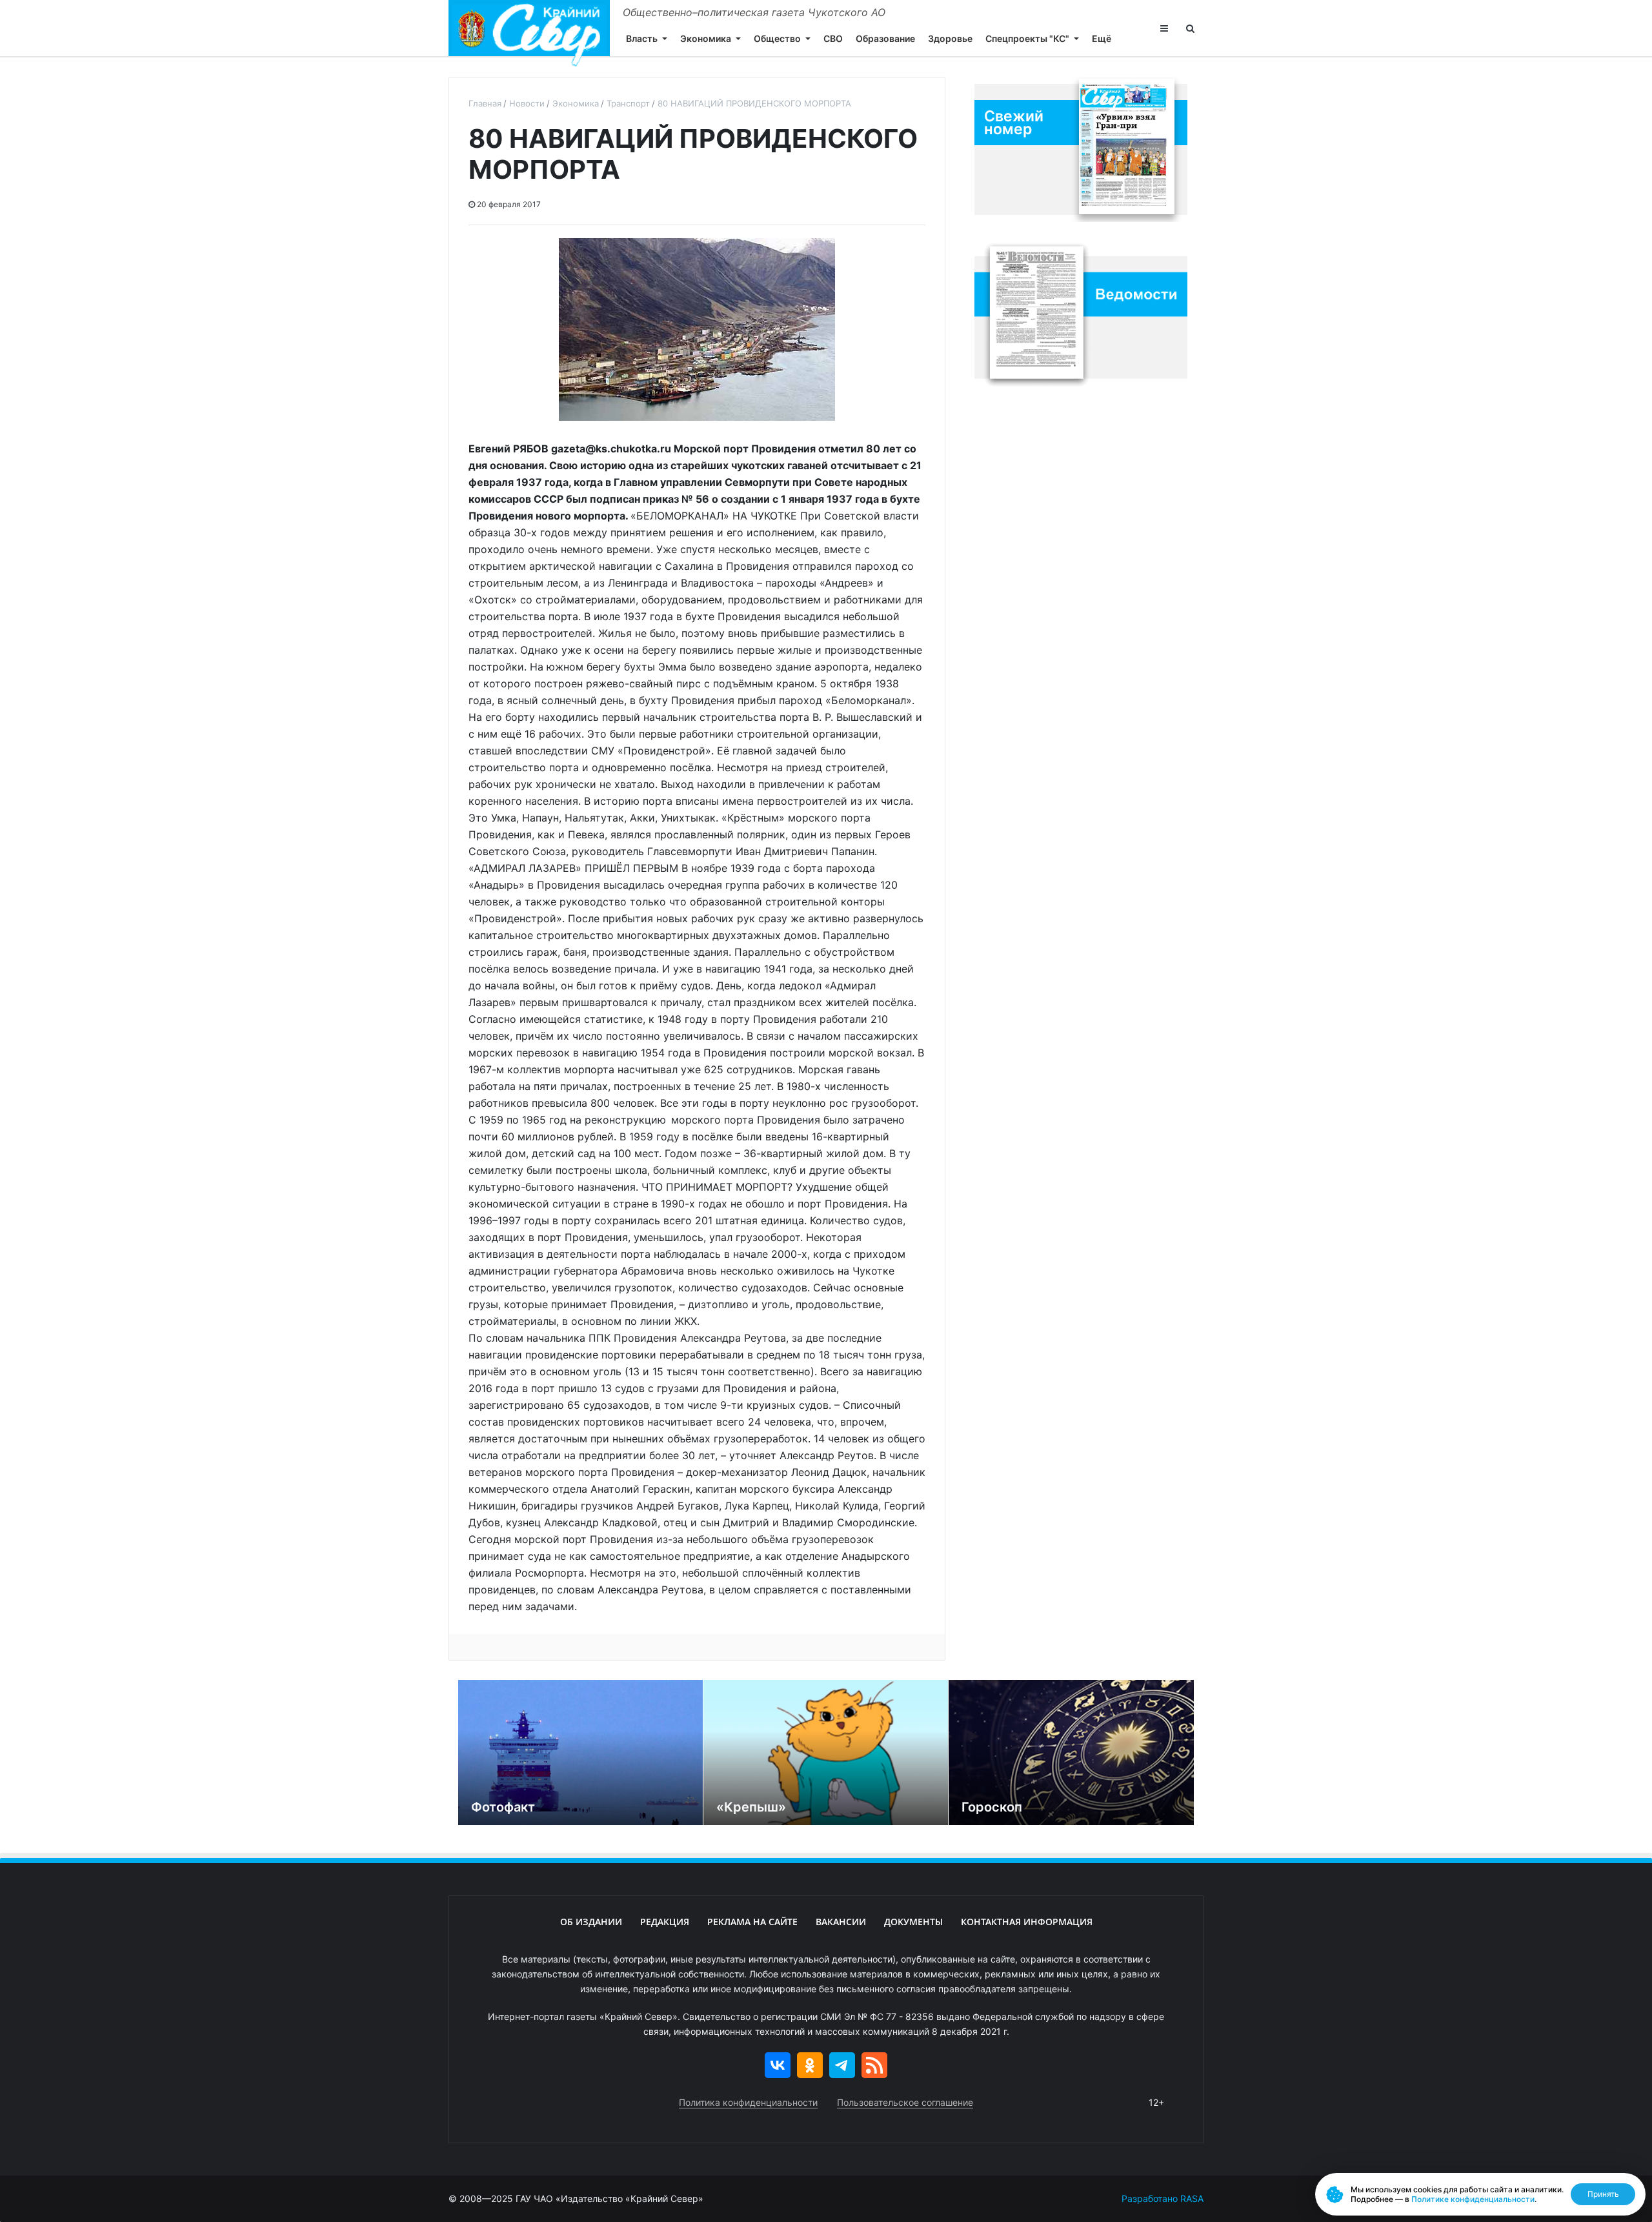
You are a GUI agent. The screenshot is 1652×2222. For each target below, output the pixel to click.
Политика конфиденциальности (748, 2102)
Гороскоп (992, 1807)
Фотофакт (503, 1807)
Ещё (1102, 38)
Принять (1603, 2194)
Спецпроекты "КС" (1027, 38)
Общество (777, 38)
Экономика (706, 38)
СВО (833, 38)
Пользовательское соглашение (905, 2102)
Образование (885, 38)
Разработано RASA (1163, 2198)
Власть (642, 38)
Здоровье (950, 38)
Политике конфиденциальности (1473, 2199)
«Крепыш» (751, 1807)
